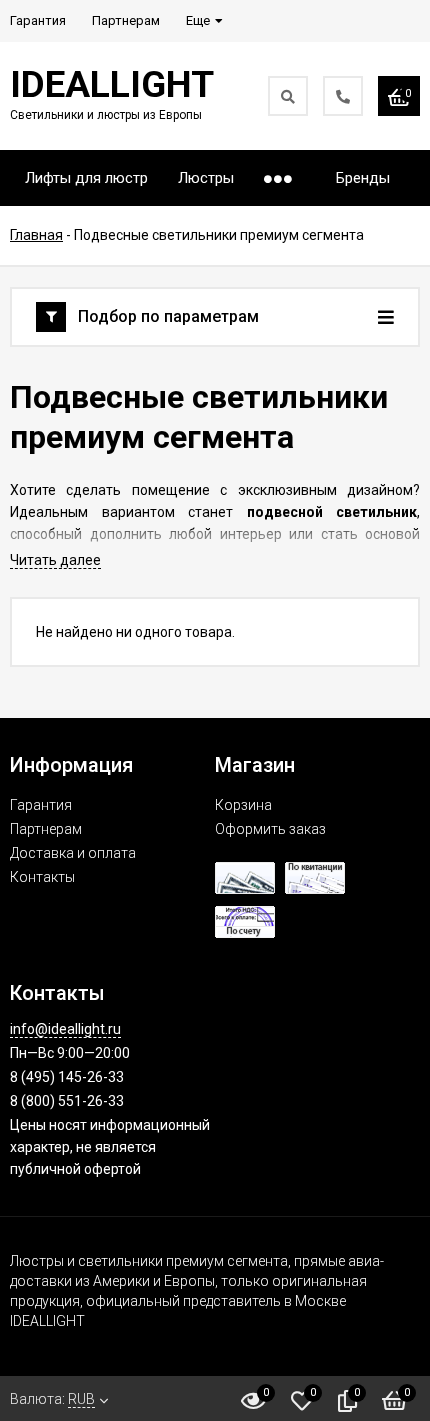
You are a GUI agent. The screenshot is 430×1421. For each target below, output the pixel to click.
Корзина (243, 805)
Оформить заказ (270, 829)
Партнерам (46, 829)
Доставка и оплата (73, 853)
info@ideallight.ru (65, 1029)
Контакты (42, 877)
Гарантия (41, 805)
